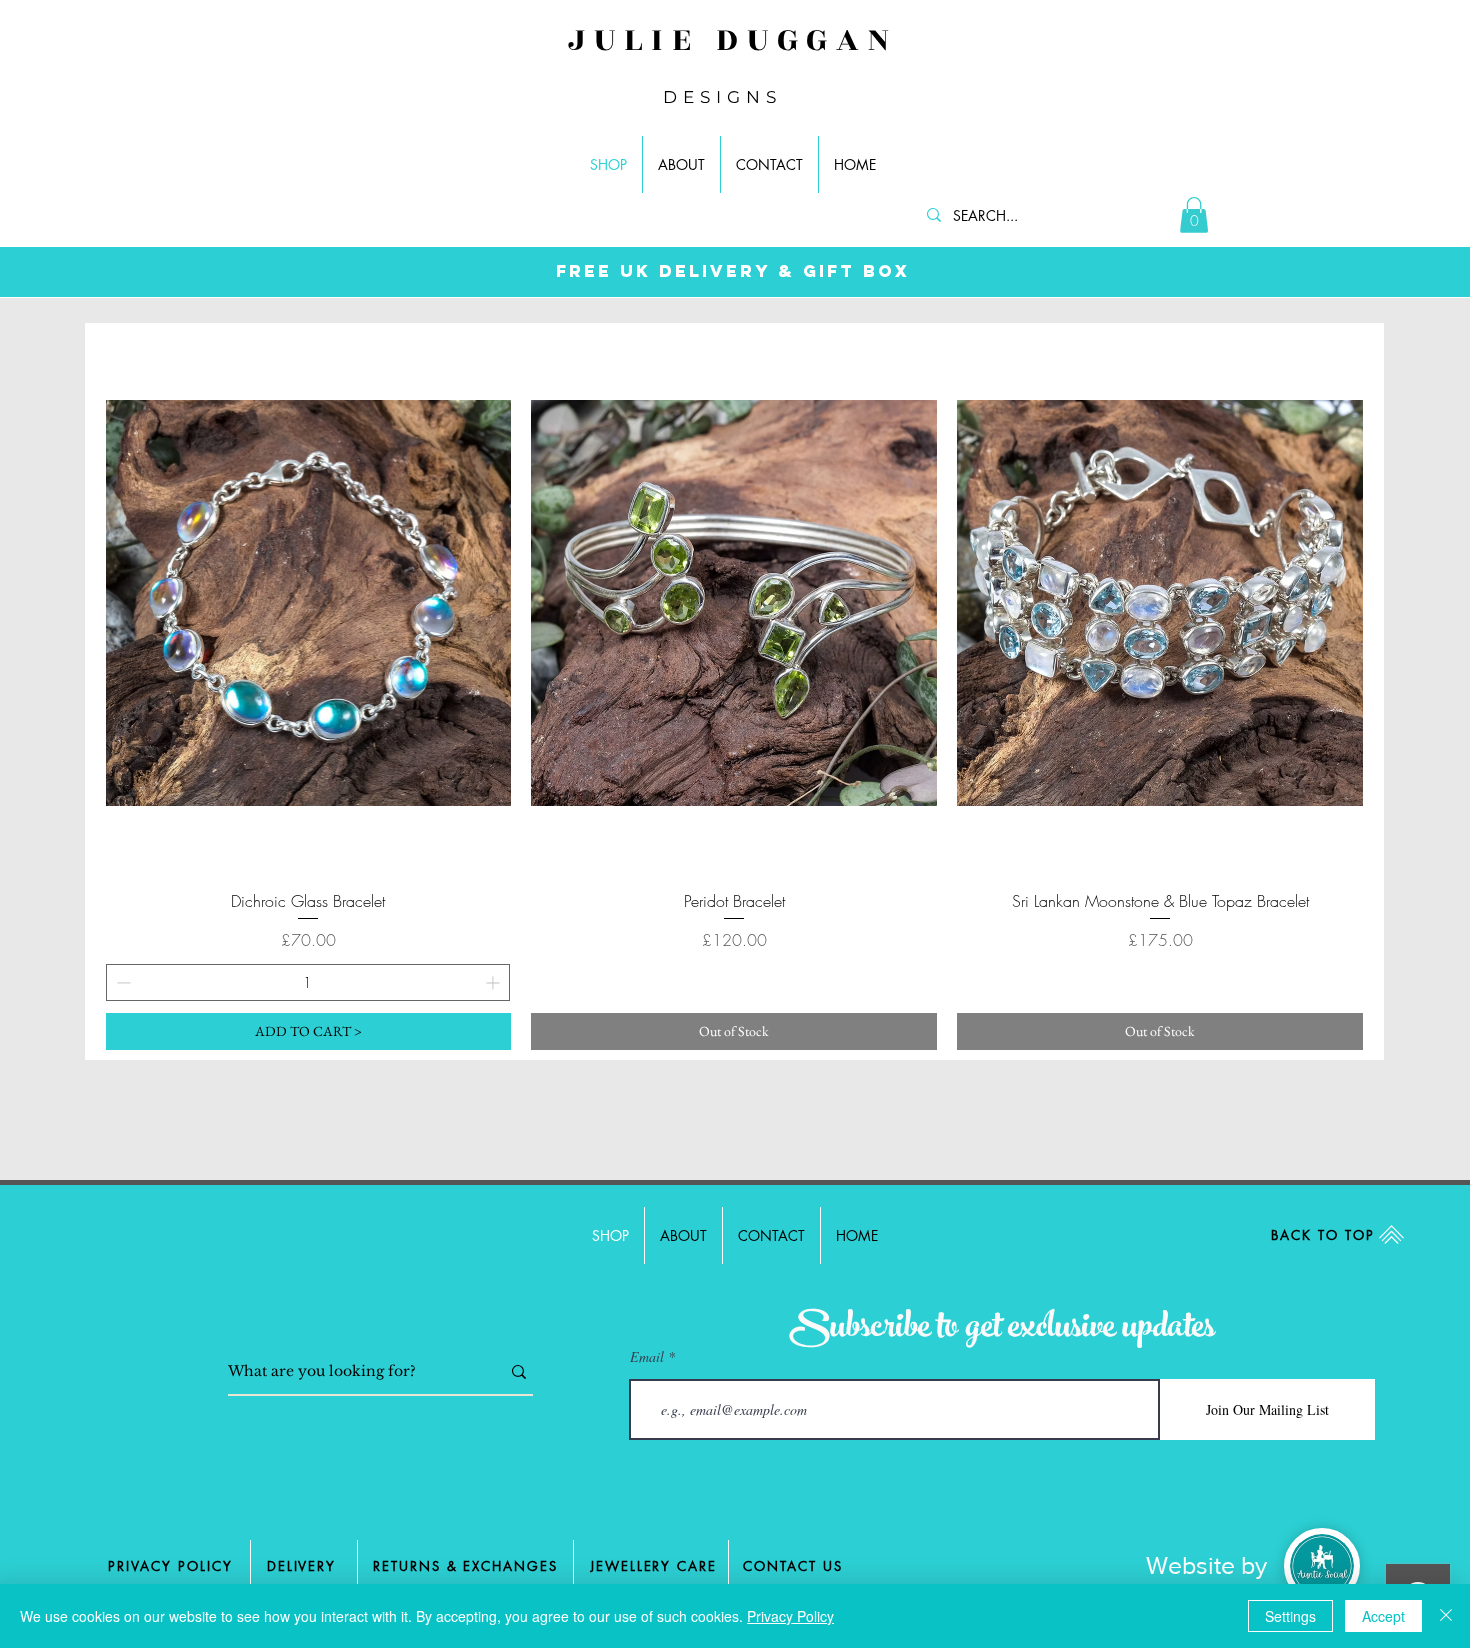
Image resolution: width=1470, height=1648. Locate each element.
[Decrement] (121, 982)
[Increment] (494, 982)
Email (647, 1357)
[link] (1194, 215)
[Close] (1446, 1616)
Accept (1383, 1616)
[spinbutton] (308, 982)
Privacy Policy (790, 1616)
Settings (1290, 1616)
